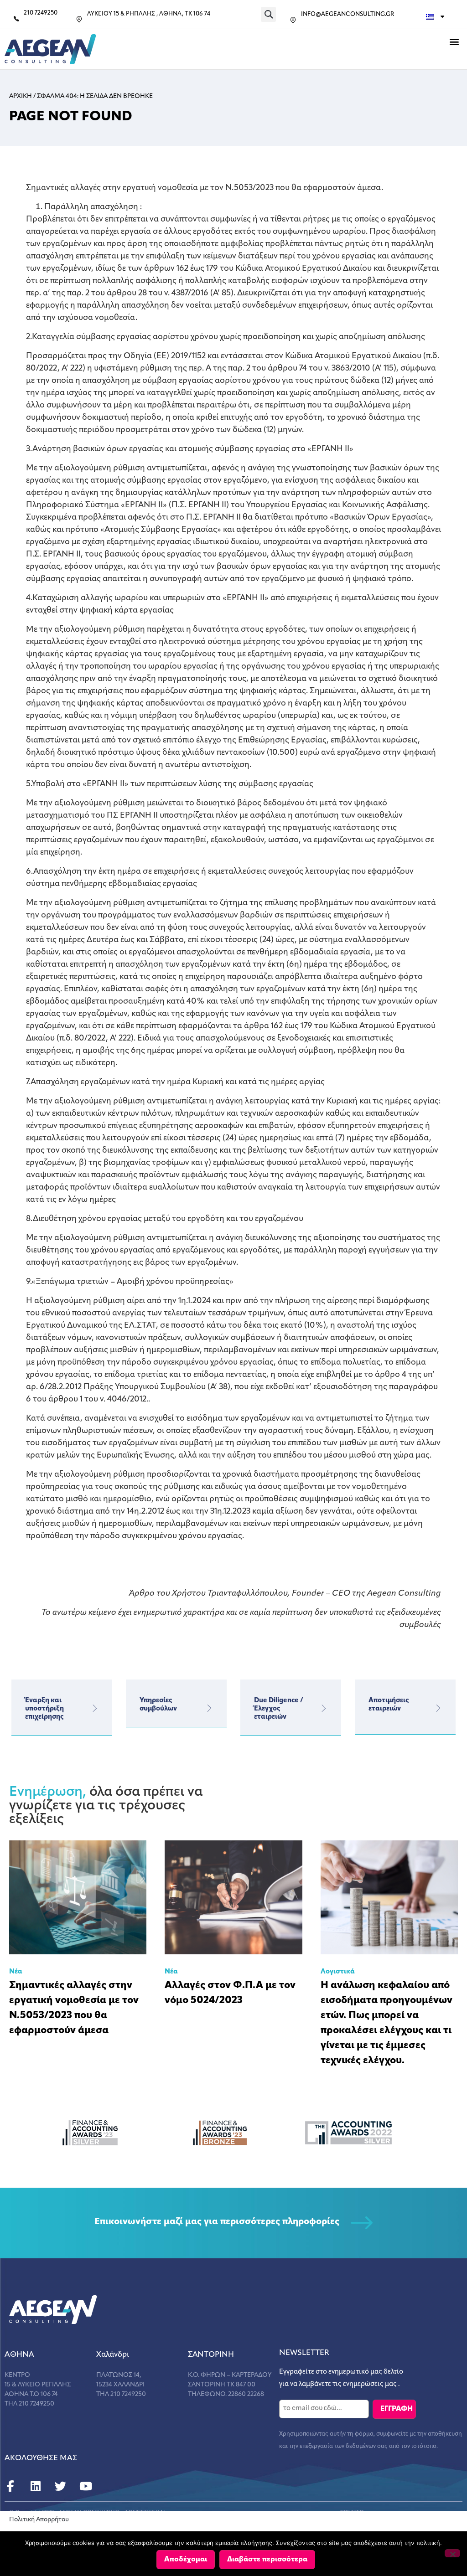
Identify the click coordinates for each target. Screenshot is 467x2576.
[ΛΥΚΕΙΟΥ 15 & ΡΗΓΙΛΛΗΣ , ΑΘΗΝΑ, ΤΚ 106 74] (79, 19)
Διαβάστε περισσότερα (267, 2560)
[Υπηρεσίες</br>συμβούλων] (209, 1708)
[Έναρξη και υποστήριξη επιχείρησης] (95, 1708)
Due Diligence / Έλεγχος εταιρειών (279, 1709)
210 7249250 (41, 13)
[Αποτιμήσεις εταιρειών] (438, 1708)
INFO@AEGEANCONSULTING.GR (348, 14)
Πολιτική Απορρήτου (39, 2520)
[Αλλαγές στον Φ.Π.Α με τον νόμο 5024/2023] (233, 1897)
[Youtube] (86, 2486)
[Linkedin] (35, 2486)
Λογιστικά (338, 1972)
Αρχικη (21, 96)
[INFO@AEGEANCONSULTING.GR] (293, 20)
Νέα (16, 1972)
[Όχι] (452, 2553)
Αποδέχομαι (186, 2560)
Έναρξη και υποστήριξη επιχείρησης (44, 1709)
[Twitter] (60, 2486)
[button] (268, 14)
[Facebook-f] (10, 2486)
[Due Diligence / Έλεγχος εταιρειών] (324, 1708)
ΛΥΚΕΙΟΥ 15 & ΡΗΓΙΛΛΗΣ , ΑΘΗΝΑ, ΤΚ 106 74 (149, 14)
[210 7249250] (16, 19)
